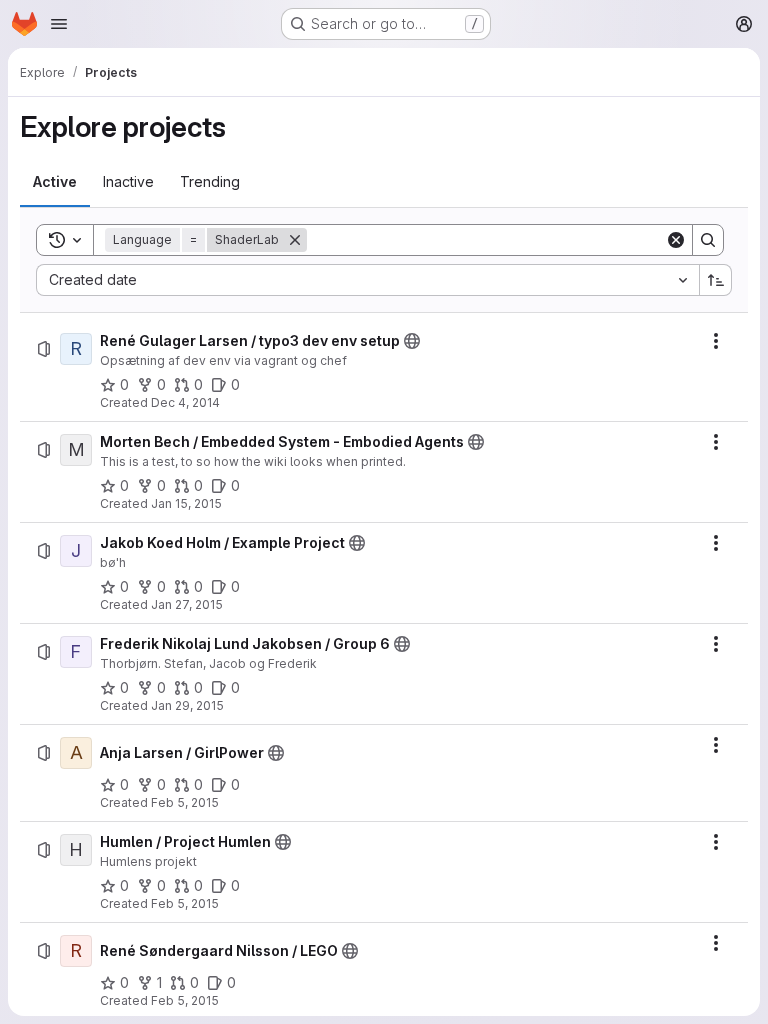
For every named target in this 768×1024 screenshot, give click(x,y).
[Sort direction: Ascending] (716, 280)
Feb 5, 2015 (185, 802)
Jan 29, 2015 (187, 705)
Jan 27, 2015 (187, 604)
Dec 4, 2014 (185, 402)
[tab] (55, 182)
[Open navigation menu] (59, 24)
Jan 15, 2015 (186, 503)
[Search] (708, 240)
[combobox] (367, 280)
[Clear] (676, 240)
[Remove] (295, 240)
